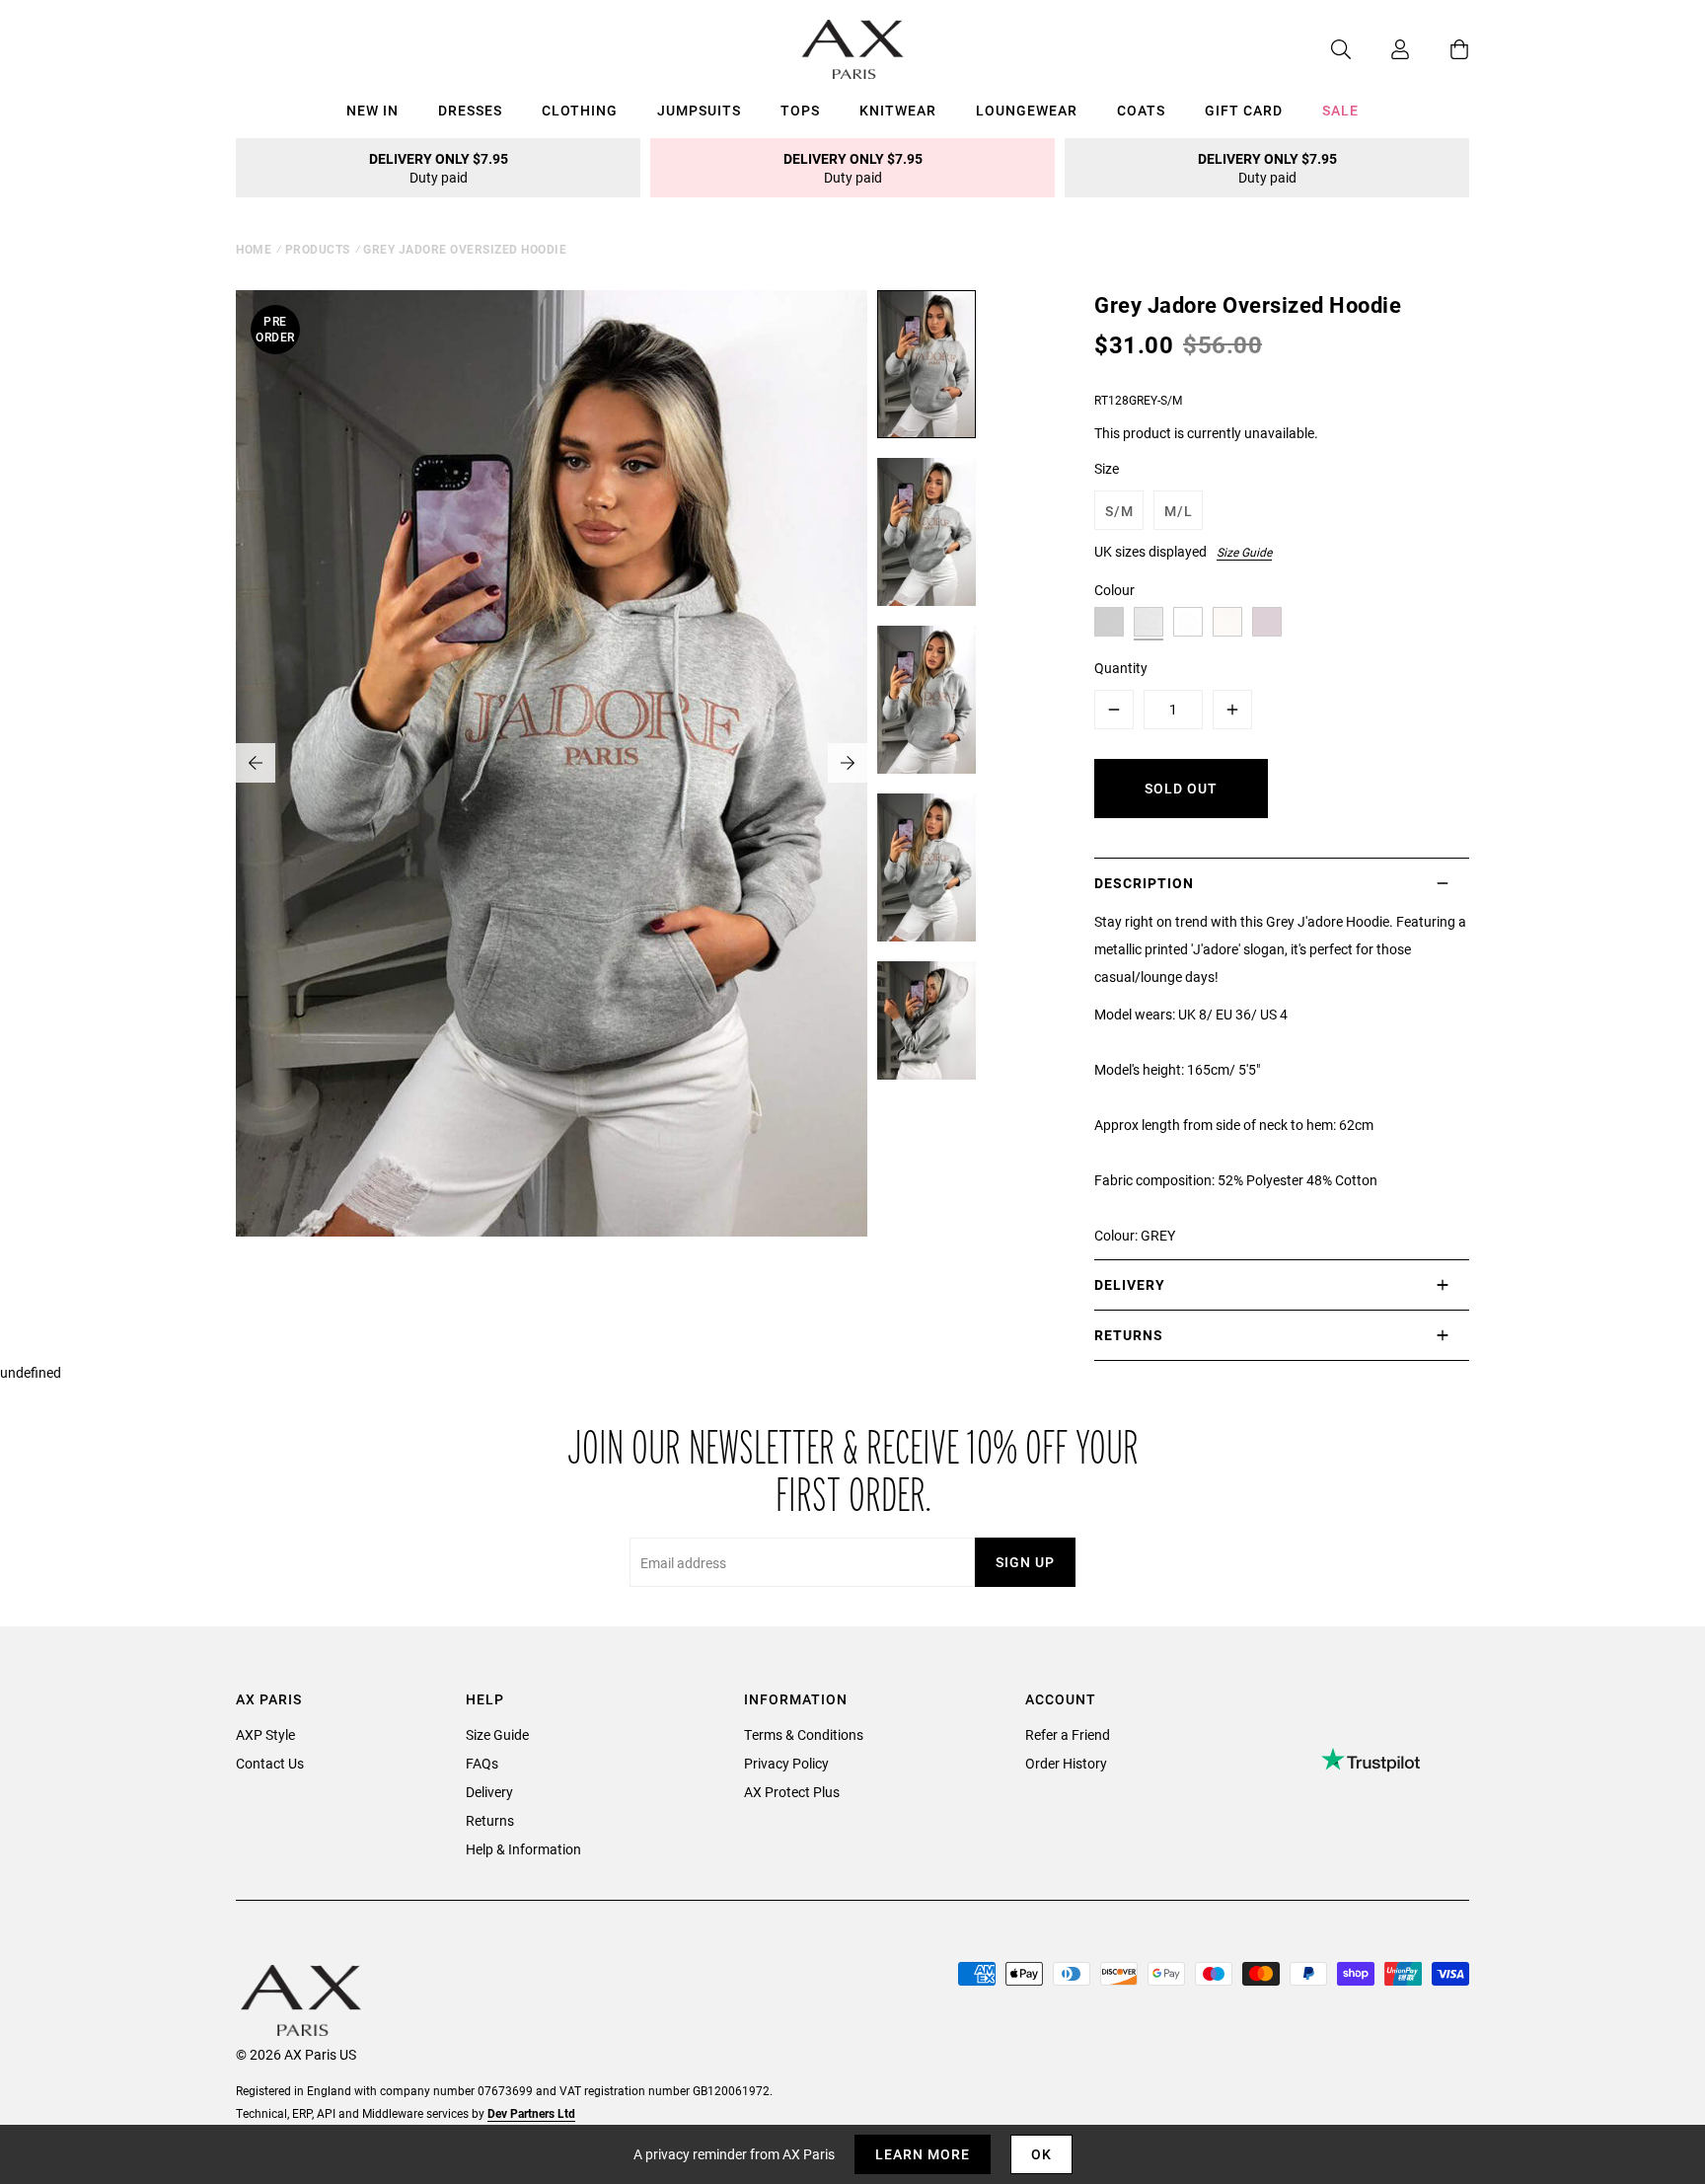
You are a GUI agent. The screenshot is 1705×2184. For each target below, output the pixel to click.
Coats (1141, 110)
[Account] (1380, 49)
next (848, 763)
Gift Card (1244, 110)
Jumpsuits (699, 110)
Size (1107, 468)
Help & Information (523, 1849)
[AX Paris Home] (853, 49)
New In (372, 110)
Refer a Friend (1068, 1734)
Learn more (923, 2154)
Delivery (489, 1792)
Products (318, 249)
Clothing (580, 110)
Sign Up (1025, 1562)
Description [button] (1144, 883)
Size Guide (1244, 552)
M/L (1179, 511)
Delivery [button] (1130, 1284)
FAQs (482, 1763)
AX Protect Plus (792, 1792)
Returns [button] (1129, 1335)
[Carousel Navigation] (552, 763)
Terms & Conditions (804, 1734)
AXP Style (265, 1734)
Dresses (470, 110)
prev (256, 763)
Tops (800, 110)
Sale (1340, 110)
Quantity (1121, 668)
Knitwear (898, 110)
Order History (1066, 1763)
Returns (490, 1820)
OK (1041, 2154)
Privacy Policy (786, 1763)
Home (254, 249)
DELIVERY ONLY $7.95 (439, 168)
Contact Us (270, 1763)
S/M (1119, 511)
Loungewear (1027, 110)
